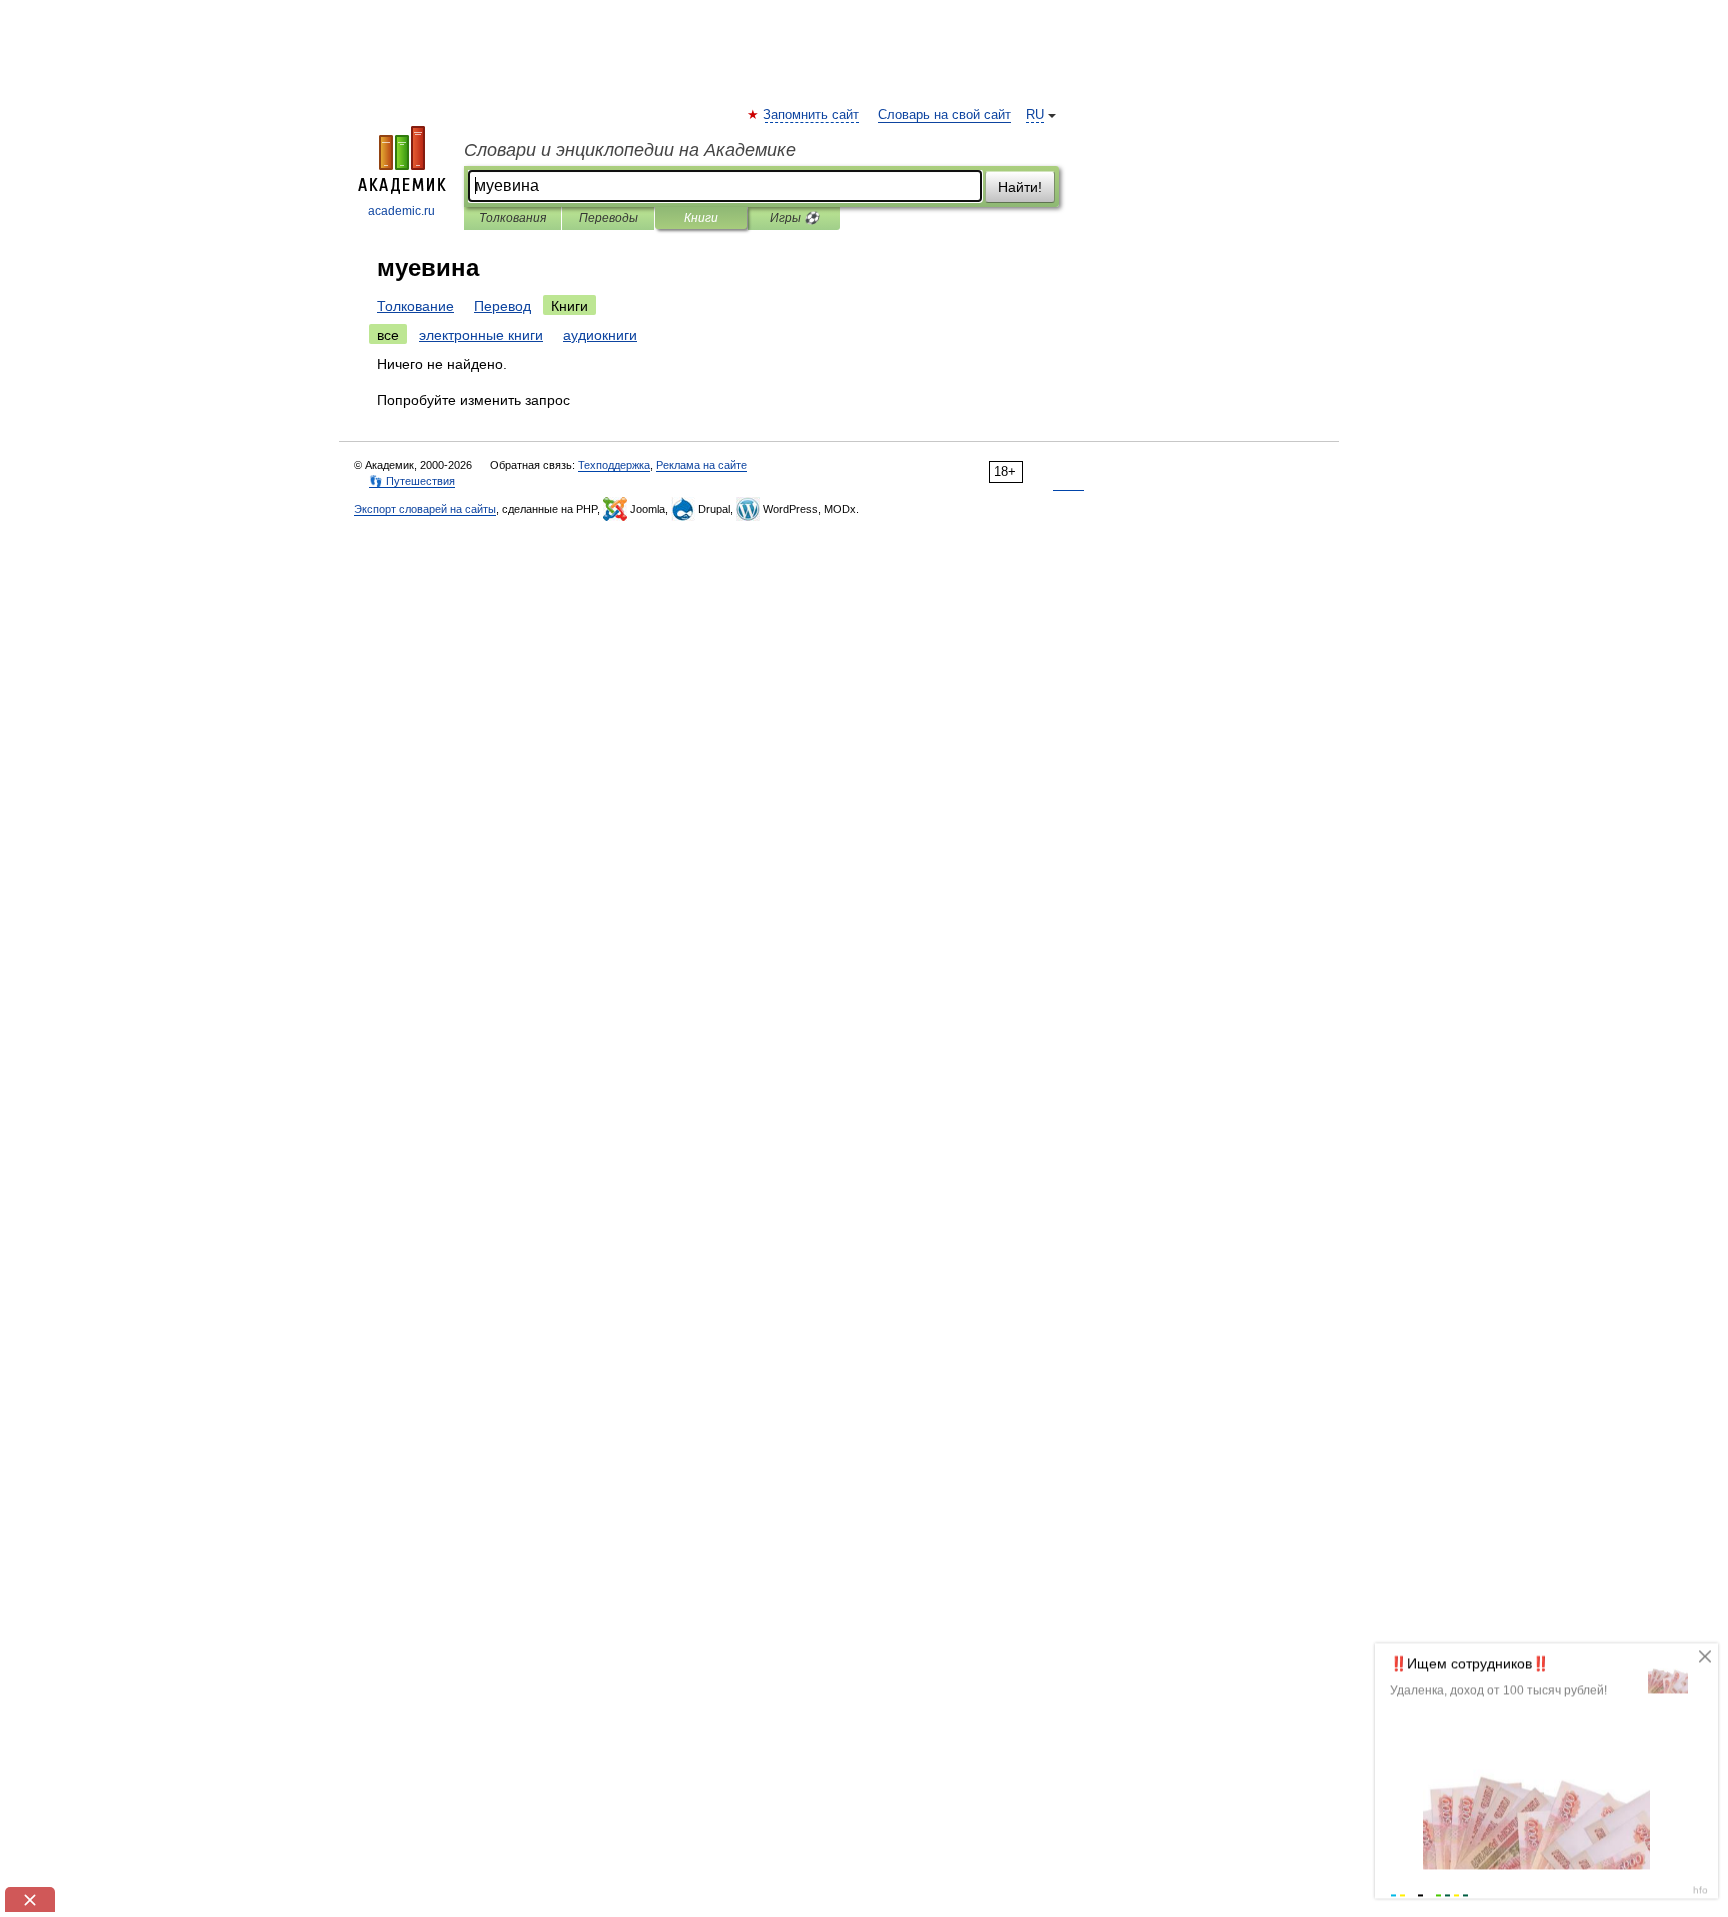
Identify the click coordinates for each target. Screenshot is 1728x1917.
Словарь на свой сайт (944, 115)
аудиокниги (600, 335)
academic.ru (401, 211)
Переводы (608, 218)
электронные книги (481, 335)
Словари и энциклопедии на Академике (630, 150)
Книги (701, 218)
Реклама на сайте (701, 465)
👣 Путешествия (412, 481)
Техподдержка (614, 465)
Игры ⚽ (794, 218)
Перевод (502, 306)
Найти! (1020, 187)
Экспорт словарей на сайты (425, 509)
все (388, 335)
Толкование (415, 306)
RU (1035, 115)
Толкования (512, 218)
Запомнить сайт (812, 115)
